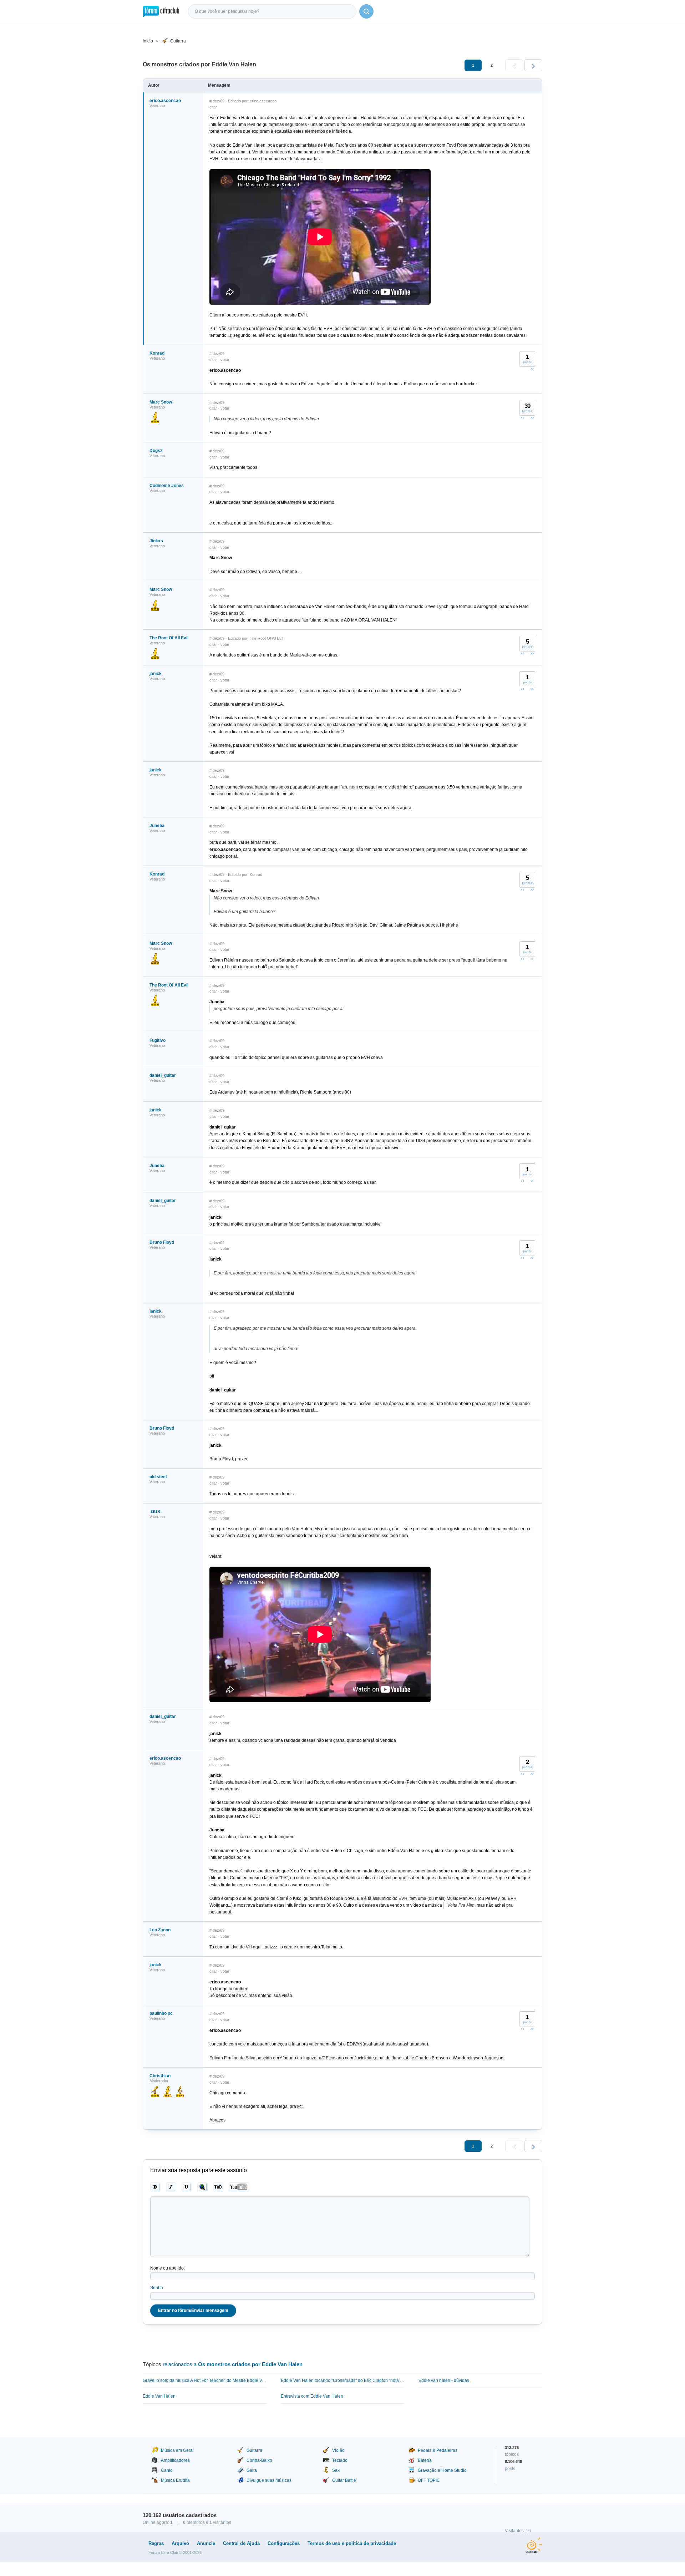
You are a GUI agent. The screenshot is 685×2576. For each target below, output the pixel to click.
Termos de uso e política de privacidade (352, 2543)
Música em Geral (177, 2450)
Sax (336, 2470)
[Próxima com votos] (532, 369)
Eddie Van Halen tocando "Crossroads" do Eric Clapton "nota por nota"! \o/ (343, 2380)
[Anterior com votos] (523, 417)
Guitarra (178, 41)
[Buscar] (366, 11)
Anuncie (206, 2543)
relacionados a (233, 2364)
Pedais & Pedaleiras (438, 2450)
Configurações (284, 2543)
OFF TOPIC (429, 2480)
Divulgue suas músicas (269, 2480)
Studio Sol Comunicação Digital (534, 2545)
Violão (338, 2450)
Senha (157, 2288)
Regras (156, 2543)
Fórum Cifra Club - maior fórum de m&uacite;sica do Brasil (161, 11)
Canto (167, 2470)
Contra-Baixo (259, 2460)
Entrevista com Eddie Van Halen (312, 2396)
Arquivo (180, 2543)
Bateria (425, 2460)
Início (148, 41)
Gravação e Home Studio (442, 2470)
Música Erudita (175, 2480)
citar (213, 107)
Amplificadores (175, 2460)
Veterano (157, 106)
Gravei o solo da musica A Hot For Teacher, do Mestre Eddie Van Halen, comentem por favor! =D (205, 2380)
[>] (533, 65)
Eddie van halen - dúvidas (444, 2380)
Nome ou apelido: (168, 2268)
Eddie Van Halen (159, 2396)
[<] (514, 65)
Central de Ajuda (241, 2543)
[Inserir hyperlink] (202, 2187)
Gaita (252, 2470)
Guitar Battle (344, 2480)
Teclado (340, 2460)
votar (225, 360)
